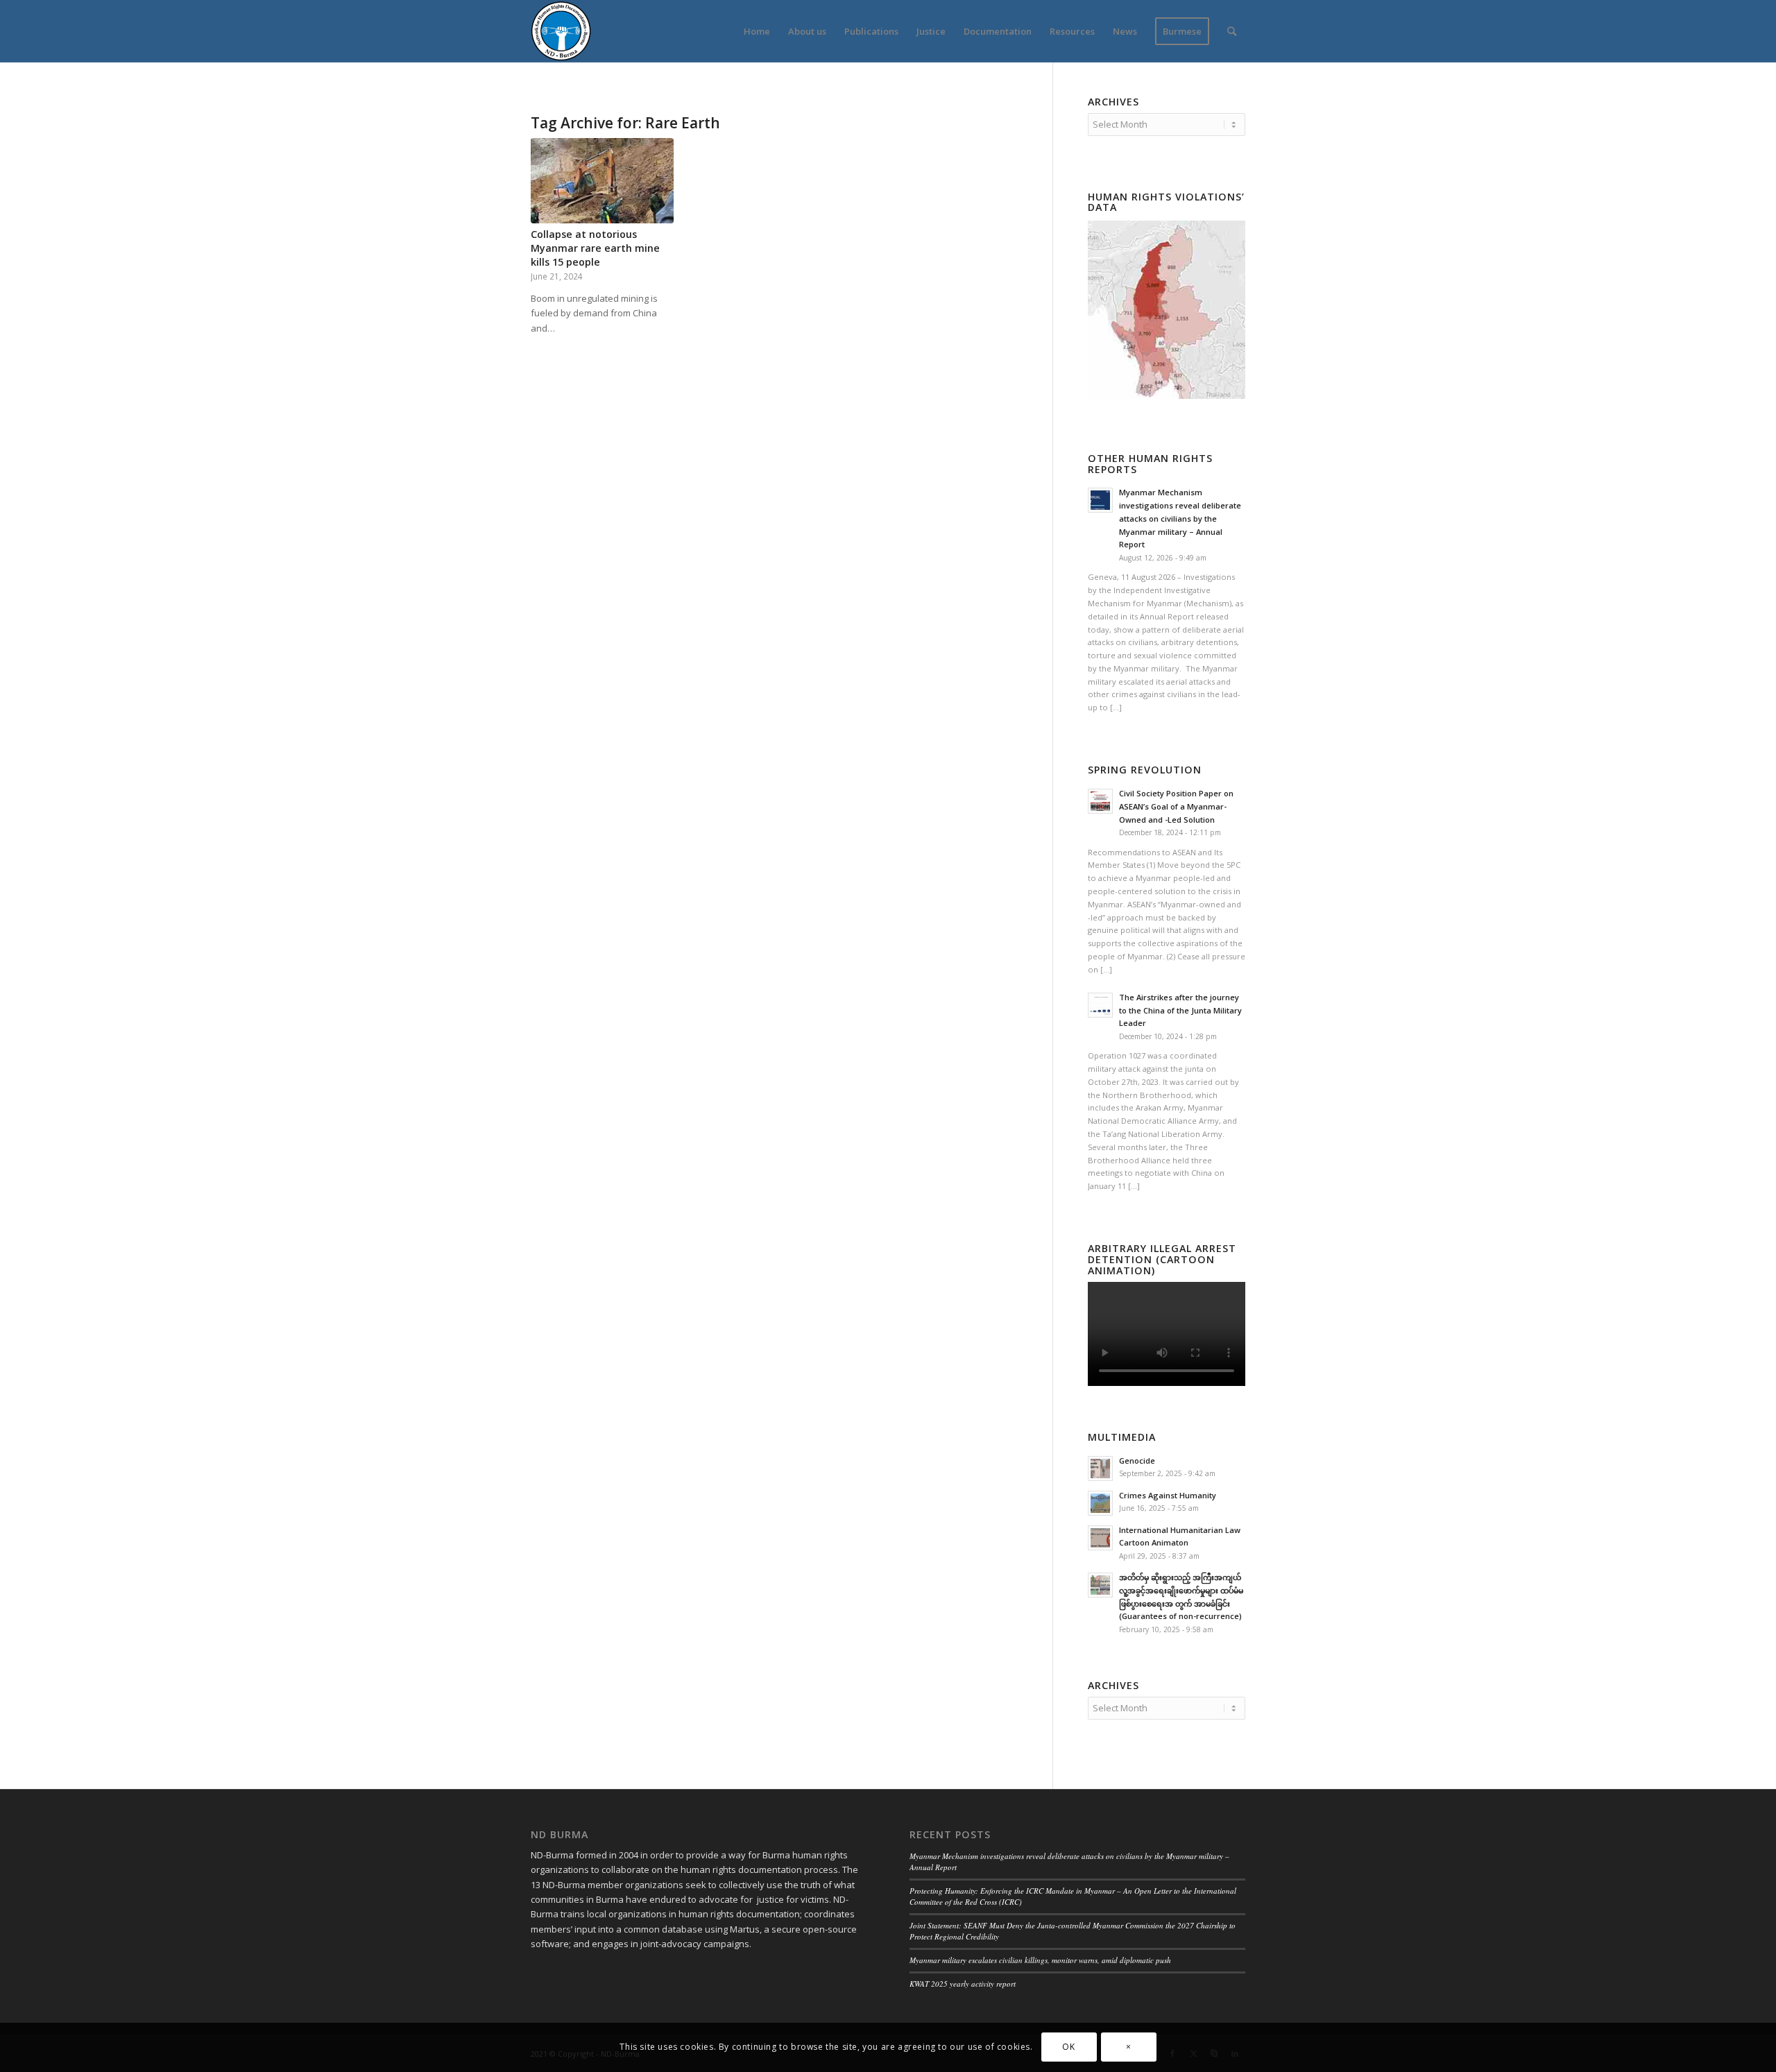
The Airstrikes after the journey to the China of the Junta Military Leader (1180, 1010)
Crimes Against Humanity (1168, 1495)
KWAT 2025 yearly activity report (963, 1984)
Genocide (1137, 1461)
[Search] (1232, 31)
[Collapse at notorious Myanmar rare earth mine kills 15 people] (602, 181)
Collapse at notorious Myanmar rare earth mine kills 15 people (595, 248)
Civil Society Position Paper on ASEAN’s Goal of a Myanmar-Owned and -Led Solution (1176, 806)
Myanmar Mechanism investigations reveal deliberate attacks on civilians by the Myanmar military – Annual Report (1180, 518)
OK (1068, 2047)
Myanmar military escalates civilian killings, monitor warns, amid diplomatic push (1040, 1960)
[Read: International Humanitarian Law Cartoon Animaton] (1100, 1538)
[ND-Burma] (561, 31)
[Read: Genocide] (1100, 1469)
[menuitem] (757, 31)
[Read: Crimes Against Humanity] (1100, 1503)
